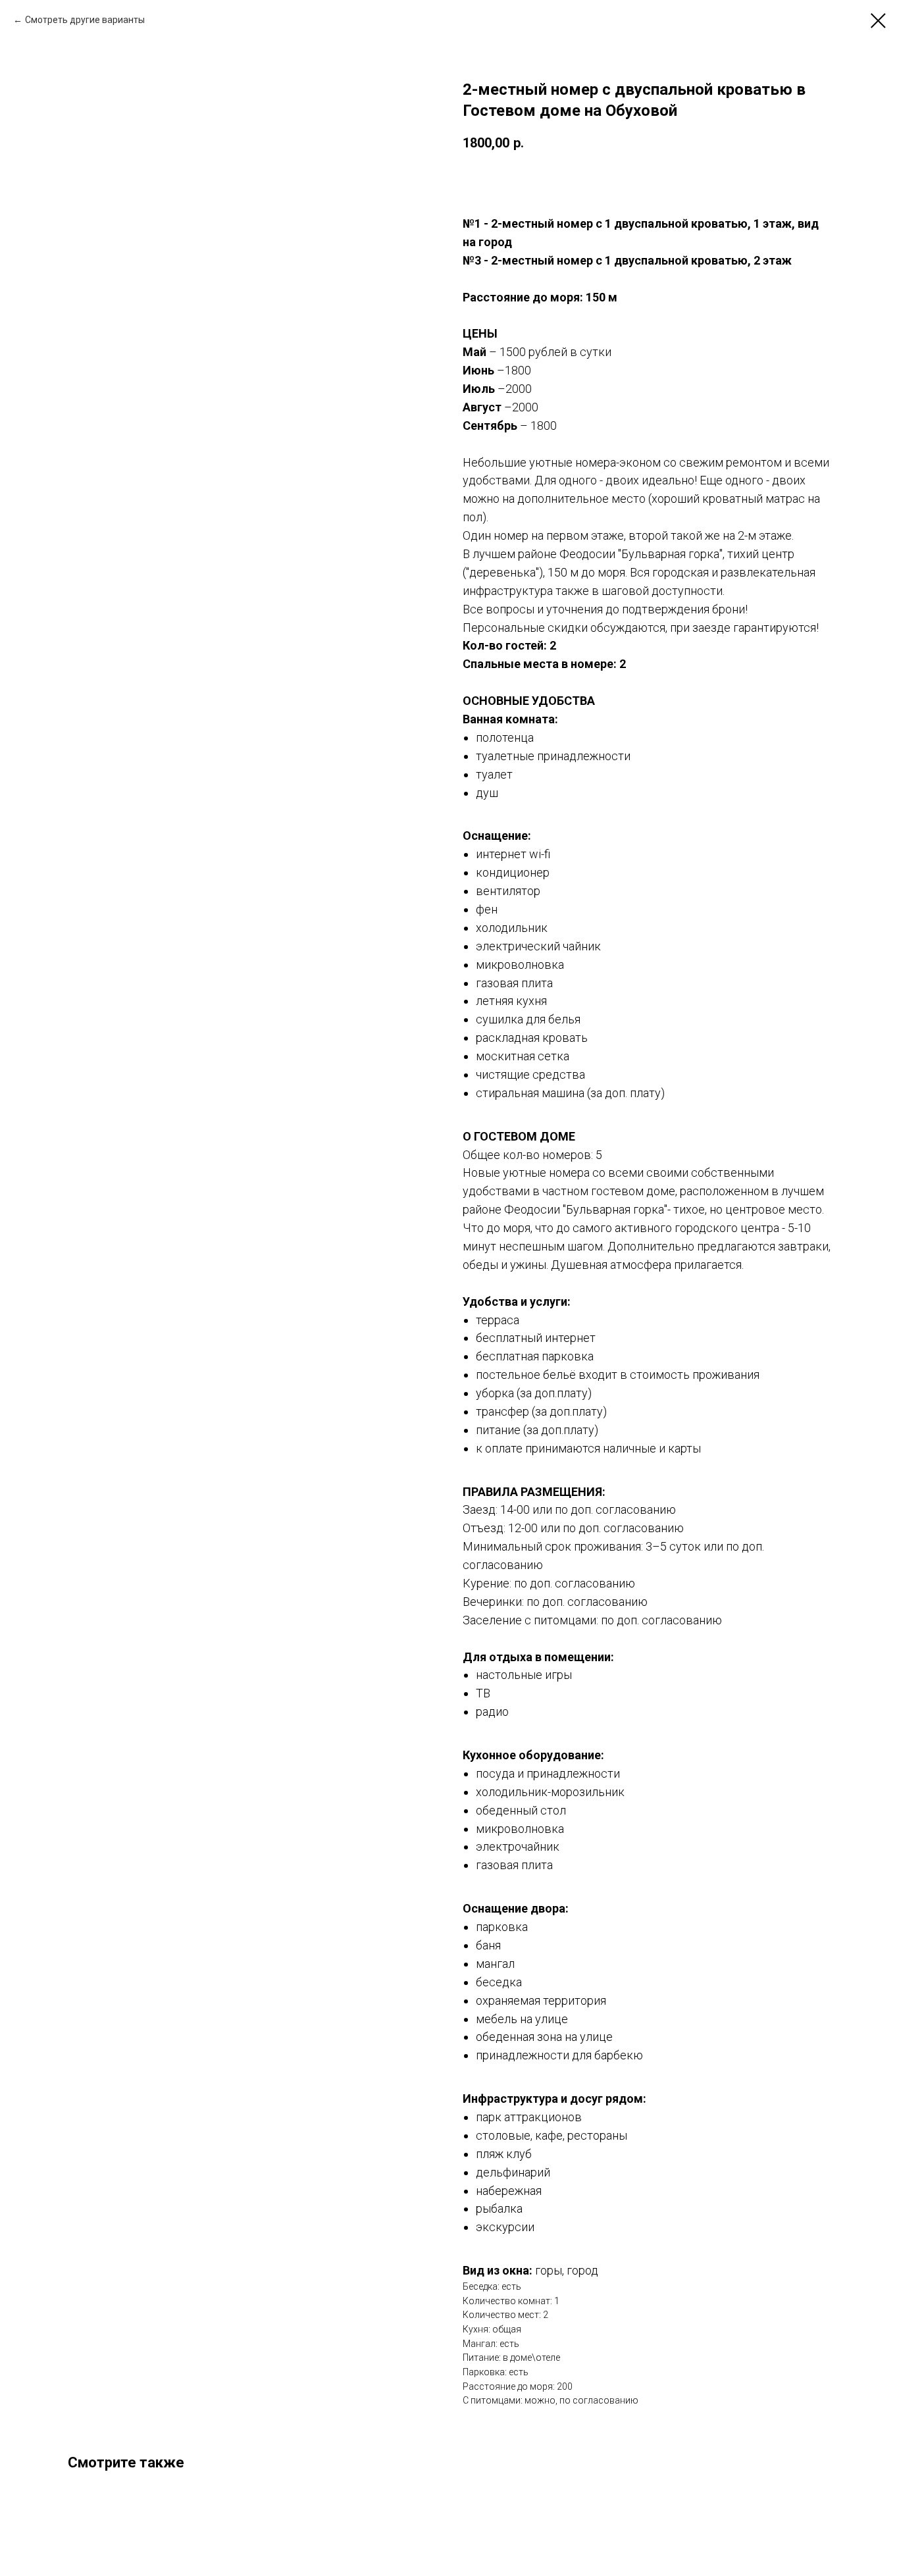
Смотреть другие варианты (85, 20)
